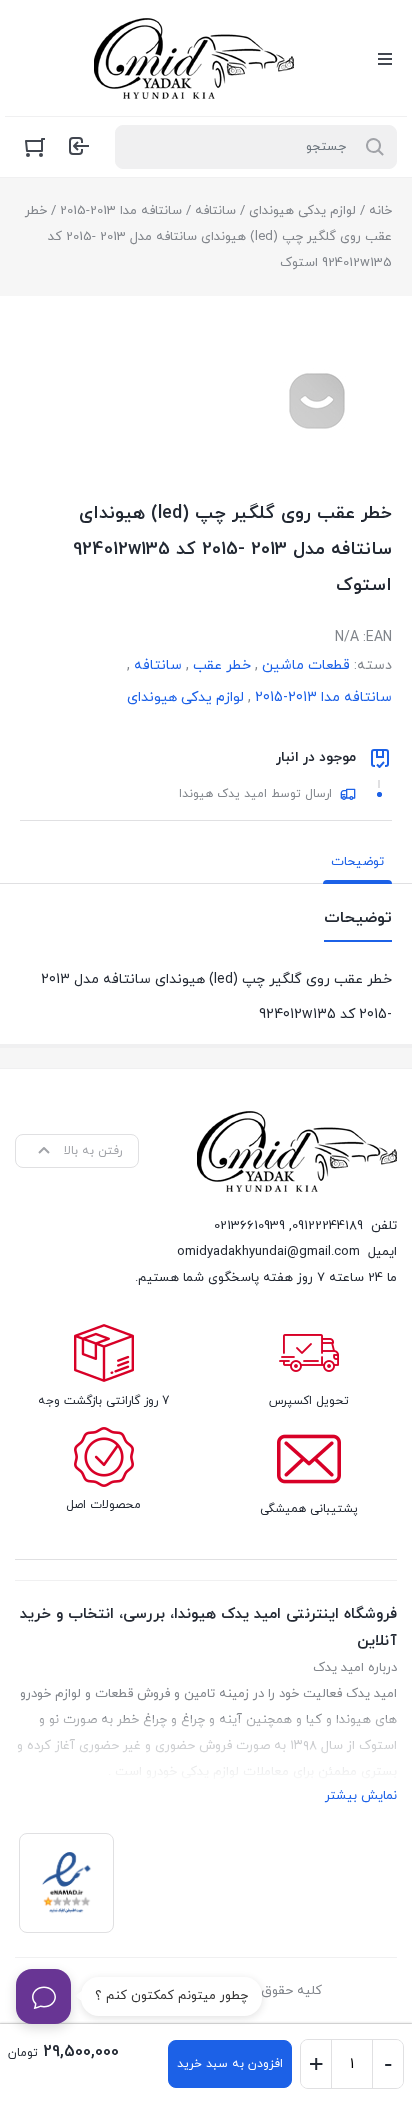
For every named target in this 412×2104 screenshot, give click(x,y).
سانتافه (215, 211)
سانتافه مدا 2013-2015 (121, 211)
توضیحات (357, 862)
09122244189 (327, 1226)
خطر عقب (222, 665)
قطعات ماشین (306, 665)
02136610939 (249, 1226)
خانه (380, 211)
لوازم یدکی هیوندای (302, 211)
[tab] (357, 862)
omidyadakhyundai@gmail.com (268, 1252)
